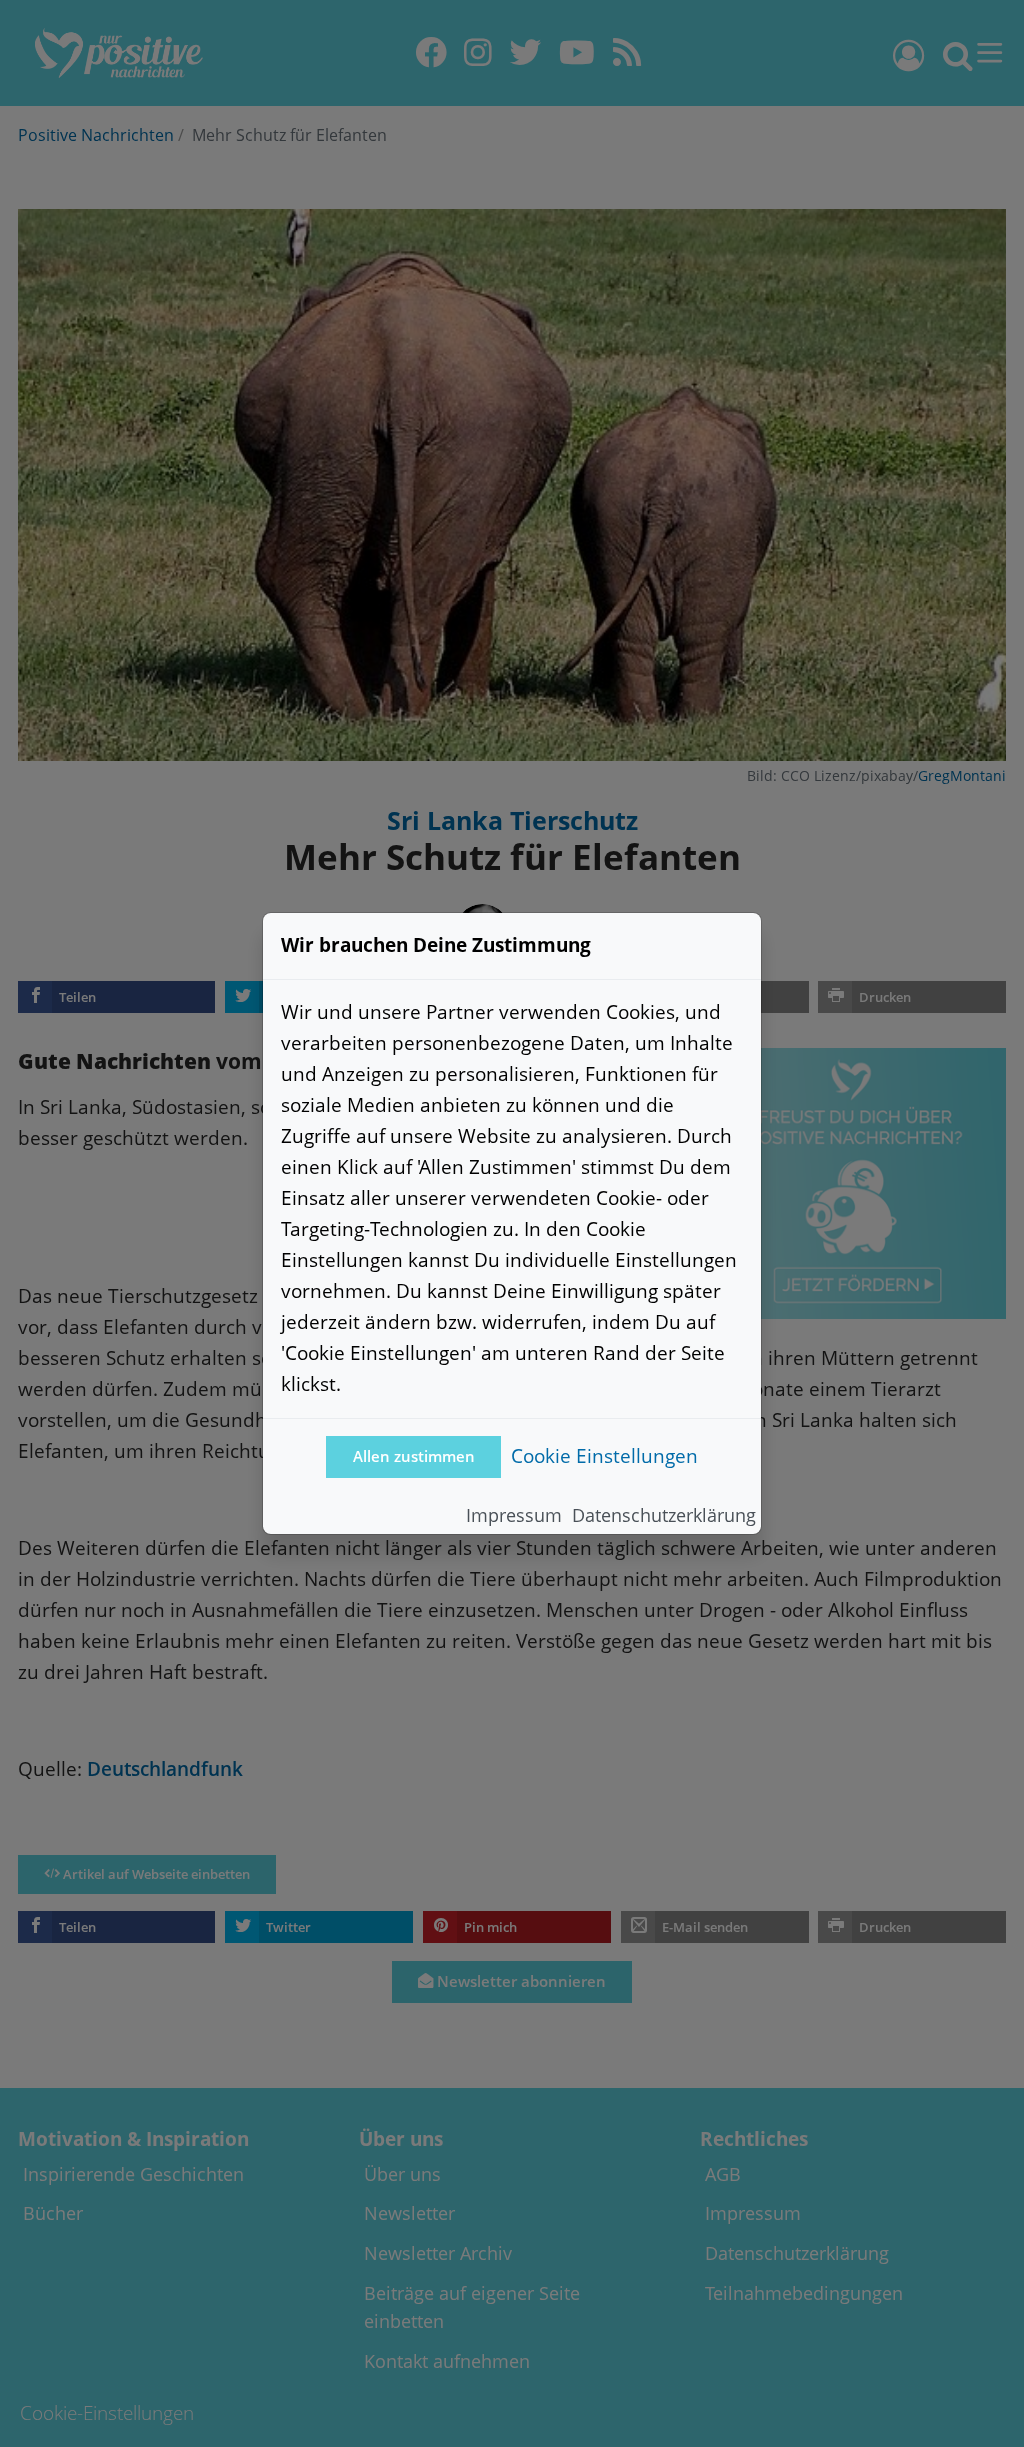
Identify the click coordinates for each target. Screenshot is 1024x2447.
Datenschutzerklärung (664, 1515)
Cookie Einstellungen (604, 1455)
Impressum (514, 1515)
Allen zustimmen (414, 1456)
